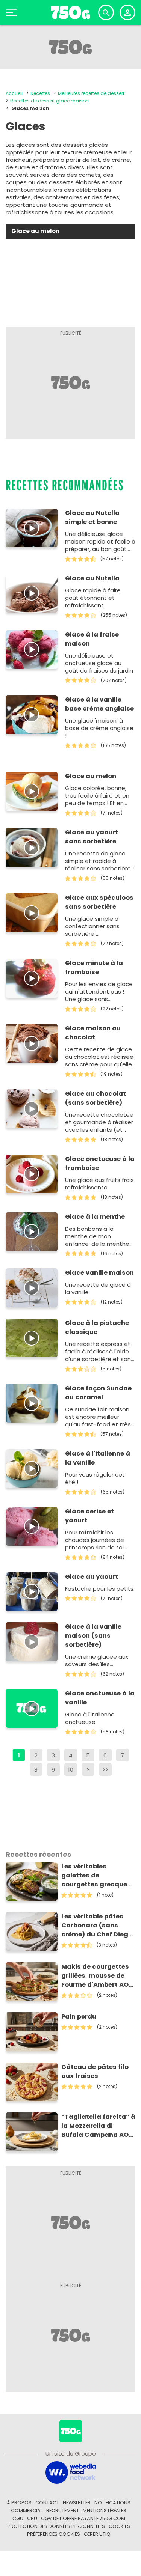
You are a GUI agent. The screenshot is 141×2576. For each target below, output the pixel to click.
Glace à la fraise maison (92, 639)
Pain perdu (79, 2017)
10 (71, 1770)
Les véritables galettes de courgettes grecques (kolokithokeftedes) (96, 1876)
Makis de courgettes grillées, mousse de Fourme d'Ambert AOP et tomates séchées (97, 1976)
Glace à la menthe (95, 1217)
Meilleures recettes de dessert (91, 93)
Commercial (27, 2511)
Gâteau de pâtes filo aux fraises (95, 2071)
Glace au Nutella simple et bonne (92, 517)
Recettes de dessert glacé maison (49, 101)
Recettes (40, 93)
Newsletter (77, 2503)
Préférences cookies (54, 2534)
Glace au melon (91, 776)
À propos (19, 2503)
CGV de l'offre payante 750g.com (83, 2518)
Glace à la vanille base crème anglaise (99, 704)
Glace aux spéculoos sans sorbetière (99, 902)
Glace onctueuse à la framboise (100, 1163)
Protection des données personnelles (56, 2526)
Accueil (14, 93)
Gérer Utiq (97, 2534)
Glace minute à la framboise (94, 967)
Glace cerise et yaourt (89, 1516)
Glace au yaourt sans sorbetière (92, 837)
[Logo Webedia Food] (71, 2472)
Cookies (119, 2526)
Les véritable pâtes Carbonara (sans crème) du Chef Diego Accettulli (97, 1926)
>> (105, 1770)
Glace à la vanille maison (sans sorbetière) (93, 1636)
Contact (47, 2503)
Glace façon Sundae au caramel (98, 1393)
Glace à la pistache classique (97, 1327)
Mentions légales (105, 2511)
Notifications (112, 2503)
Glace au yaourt (92, 1577)
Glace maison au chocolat (93, 1033)
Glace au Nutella (92, 578)
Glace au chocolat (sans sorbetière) (96, 1098)
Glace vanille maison (99, 1273)
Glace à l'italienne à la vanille (98, 1458)
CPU (32, 2518)
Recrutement (63, 2511)
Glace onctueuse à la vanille (100, 1698)
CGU (18, 2518)
